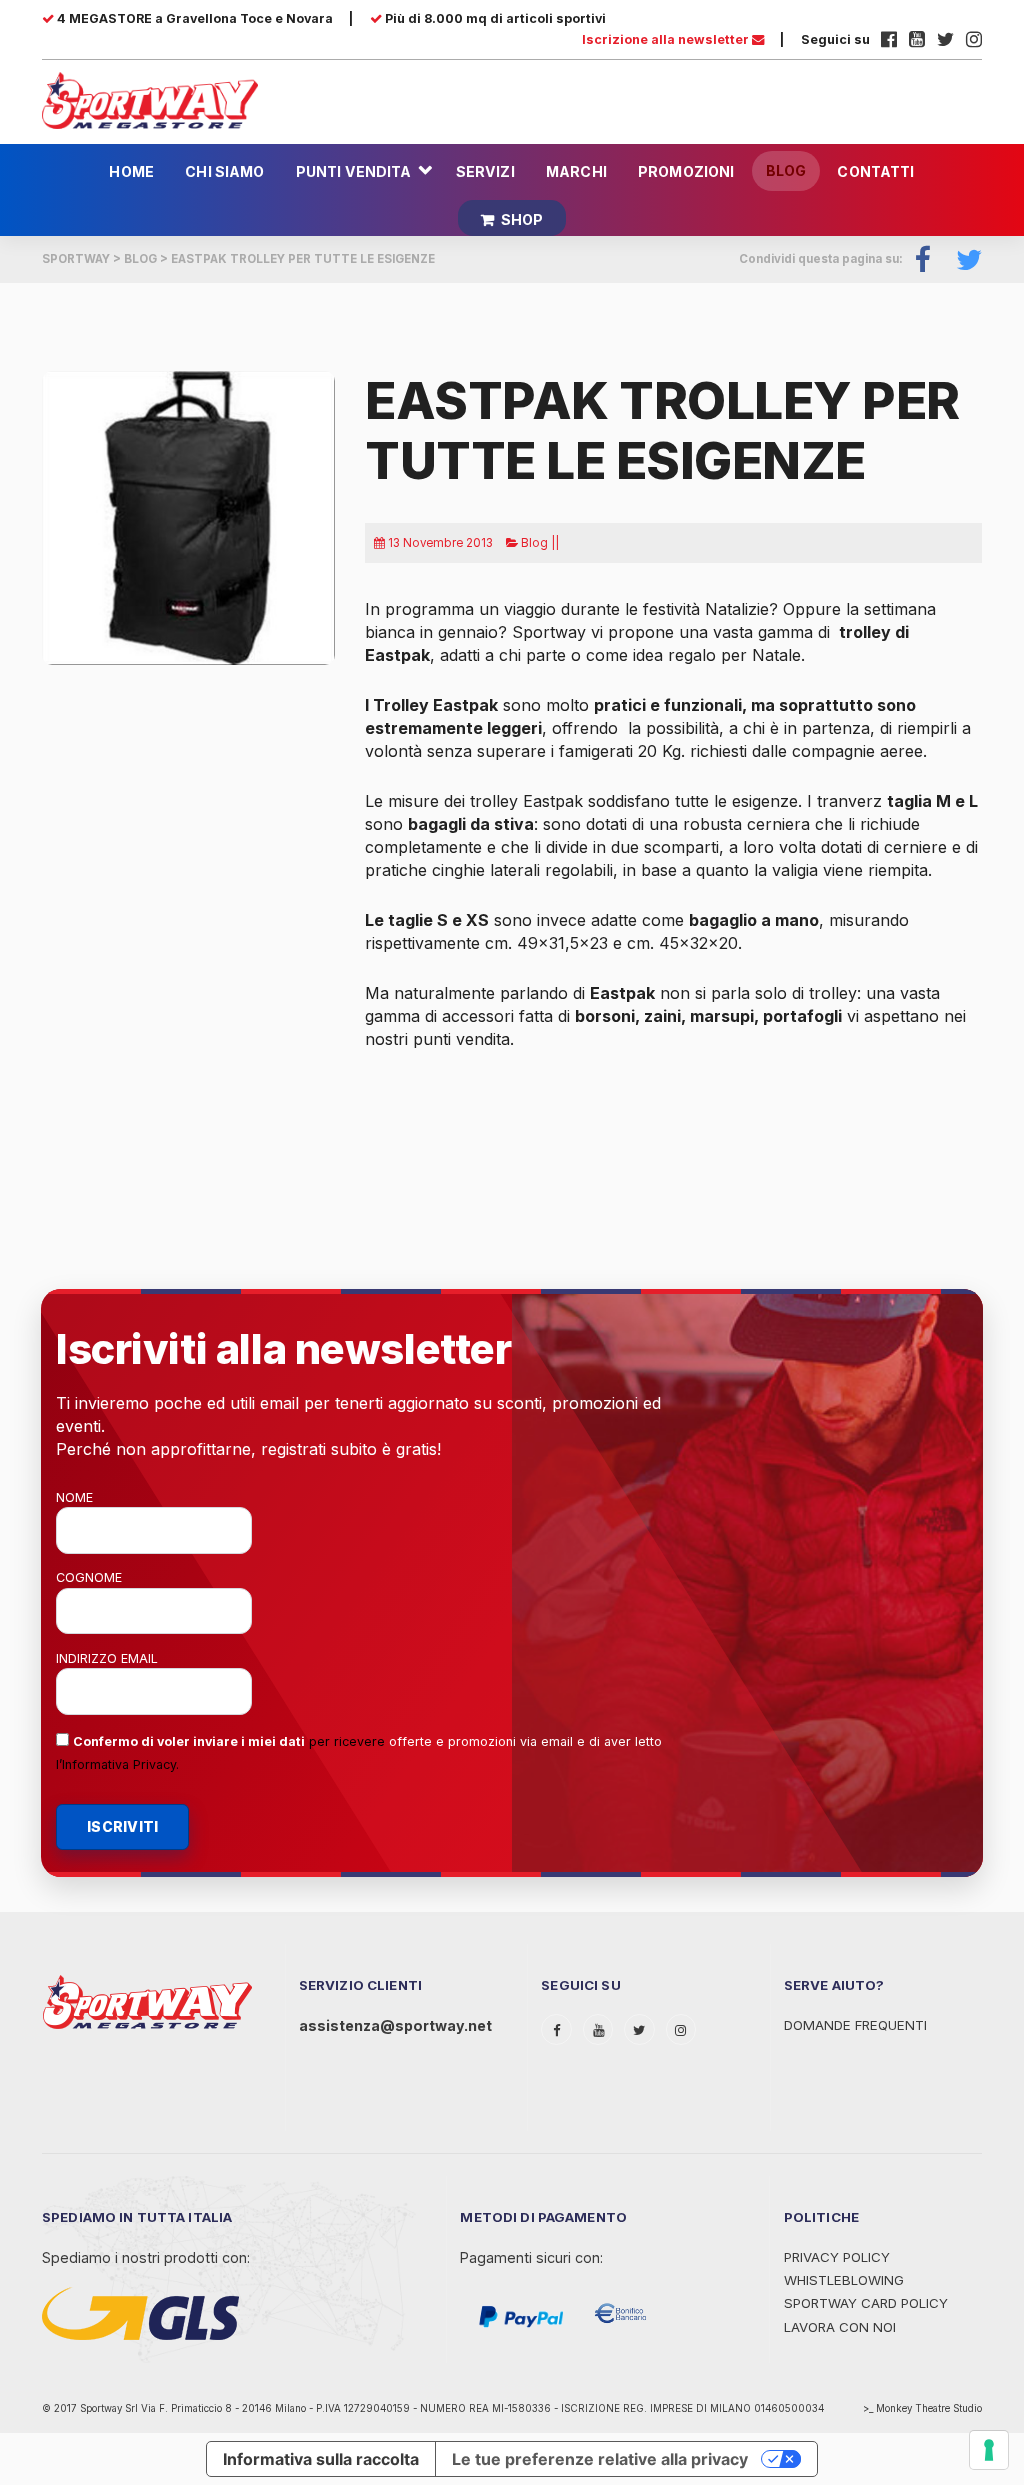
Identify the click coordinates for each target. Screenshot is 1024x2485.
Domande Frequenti (855, 2025)
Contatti (875, 171)
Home (131, 171)
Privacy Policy (837, 2257)
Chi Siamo (224, 171)
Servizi (485, 171)
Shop (522, 219)
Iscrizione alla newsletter (667, 39)
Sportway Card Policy (866, 2303)
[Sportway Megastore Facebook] (889, 39)
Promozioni (686, 171)
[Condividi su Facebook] (923, 259)
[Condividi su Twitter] (963, 259)
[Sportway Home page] (150, 99)
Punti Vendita (354, 171)
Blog (786, 170)
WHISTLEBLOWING (844, 2280)
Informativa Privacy (119, 1764)
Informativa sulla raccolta (321, 2459)
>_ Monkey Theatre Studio (922, 2408)
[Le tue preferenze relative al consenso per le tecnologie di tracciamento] (989, 2450)
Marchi (576, 171)
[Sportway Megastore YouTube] (917, 39)
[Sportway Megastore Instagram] (974, 39)
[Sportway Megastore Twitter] (945, 39)
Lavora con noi (840, 2327)
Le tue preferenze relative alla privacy (600, 2459)
